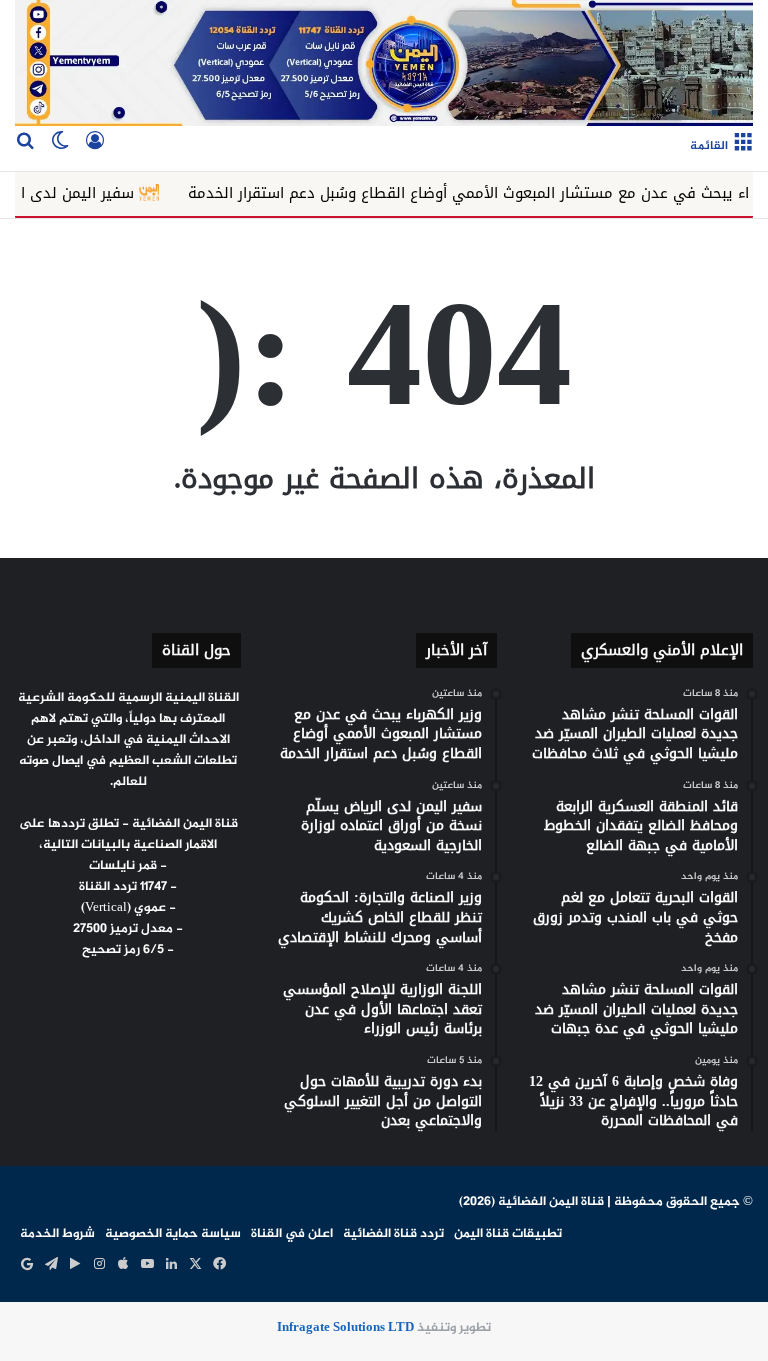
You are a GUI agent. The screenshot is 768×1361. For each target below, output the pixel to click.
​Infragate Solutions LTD (345, 1328)
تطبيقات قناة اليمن (508, 1234)
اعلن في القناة (292, 1234)
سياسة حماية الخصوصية (173, 1234)
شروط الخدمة (57, 1234)
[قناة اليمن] (384, 63)
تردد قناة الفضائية (393, 1234)
